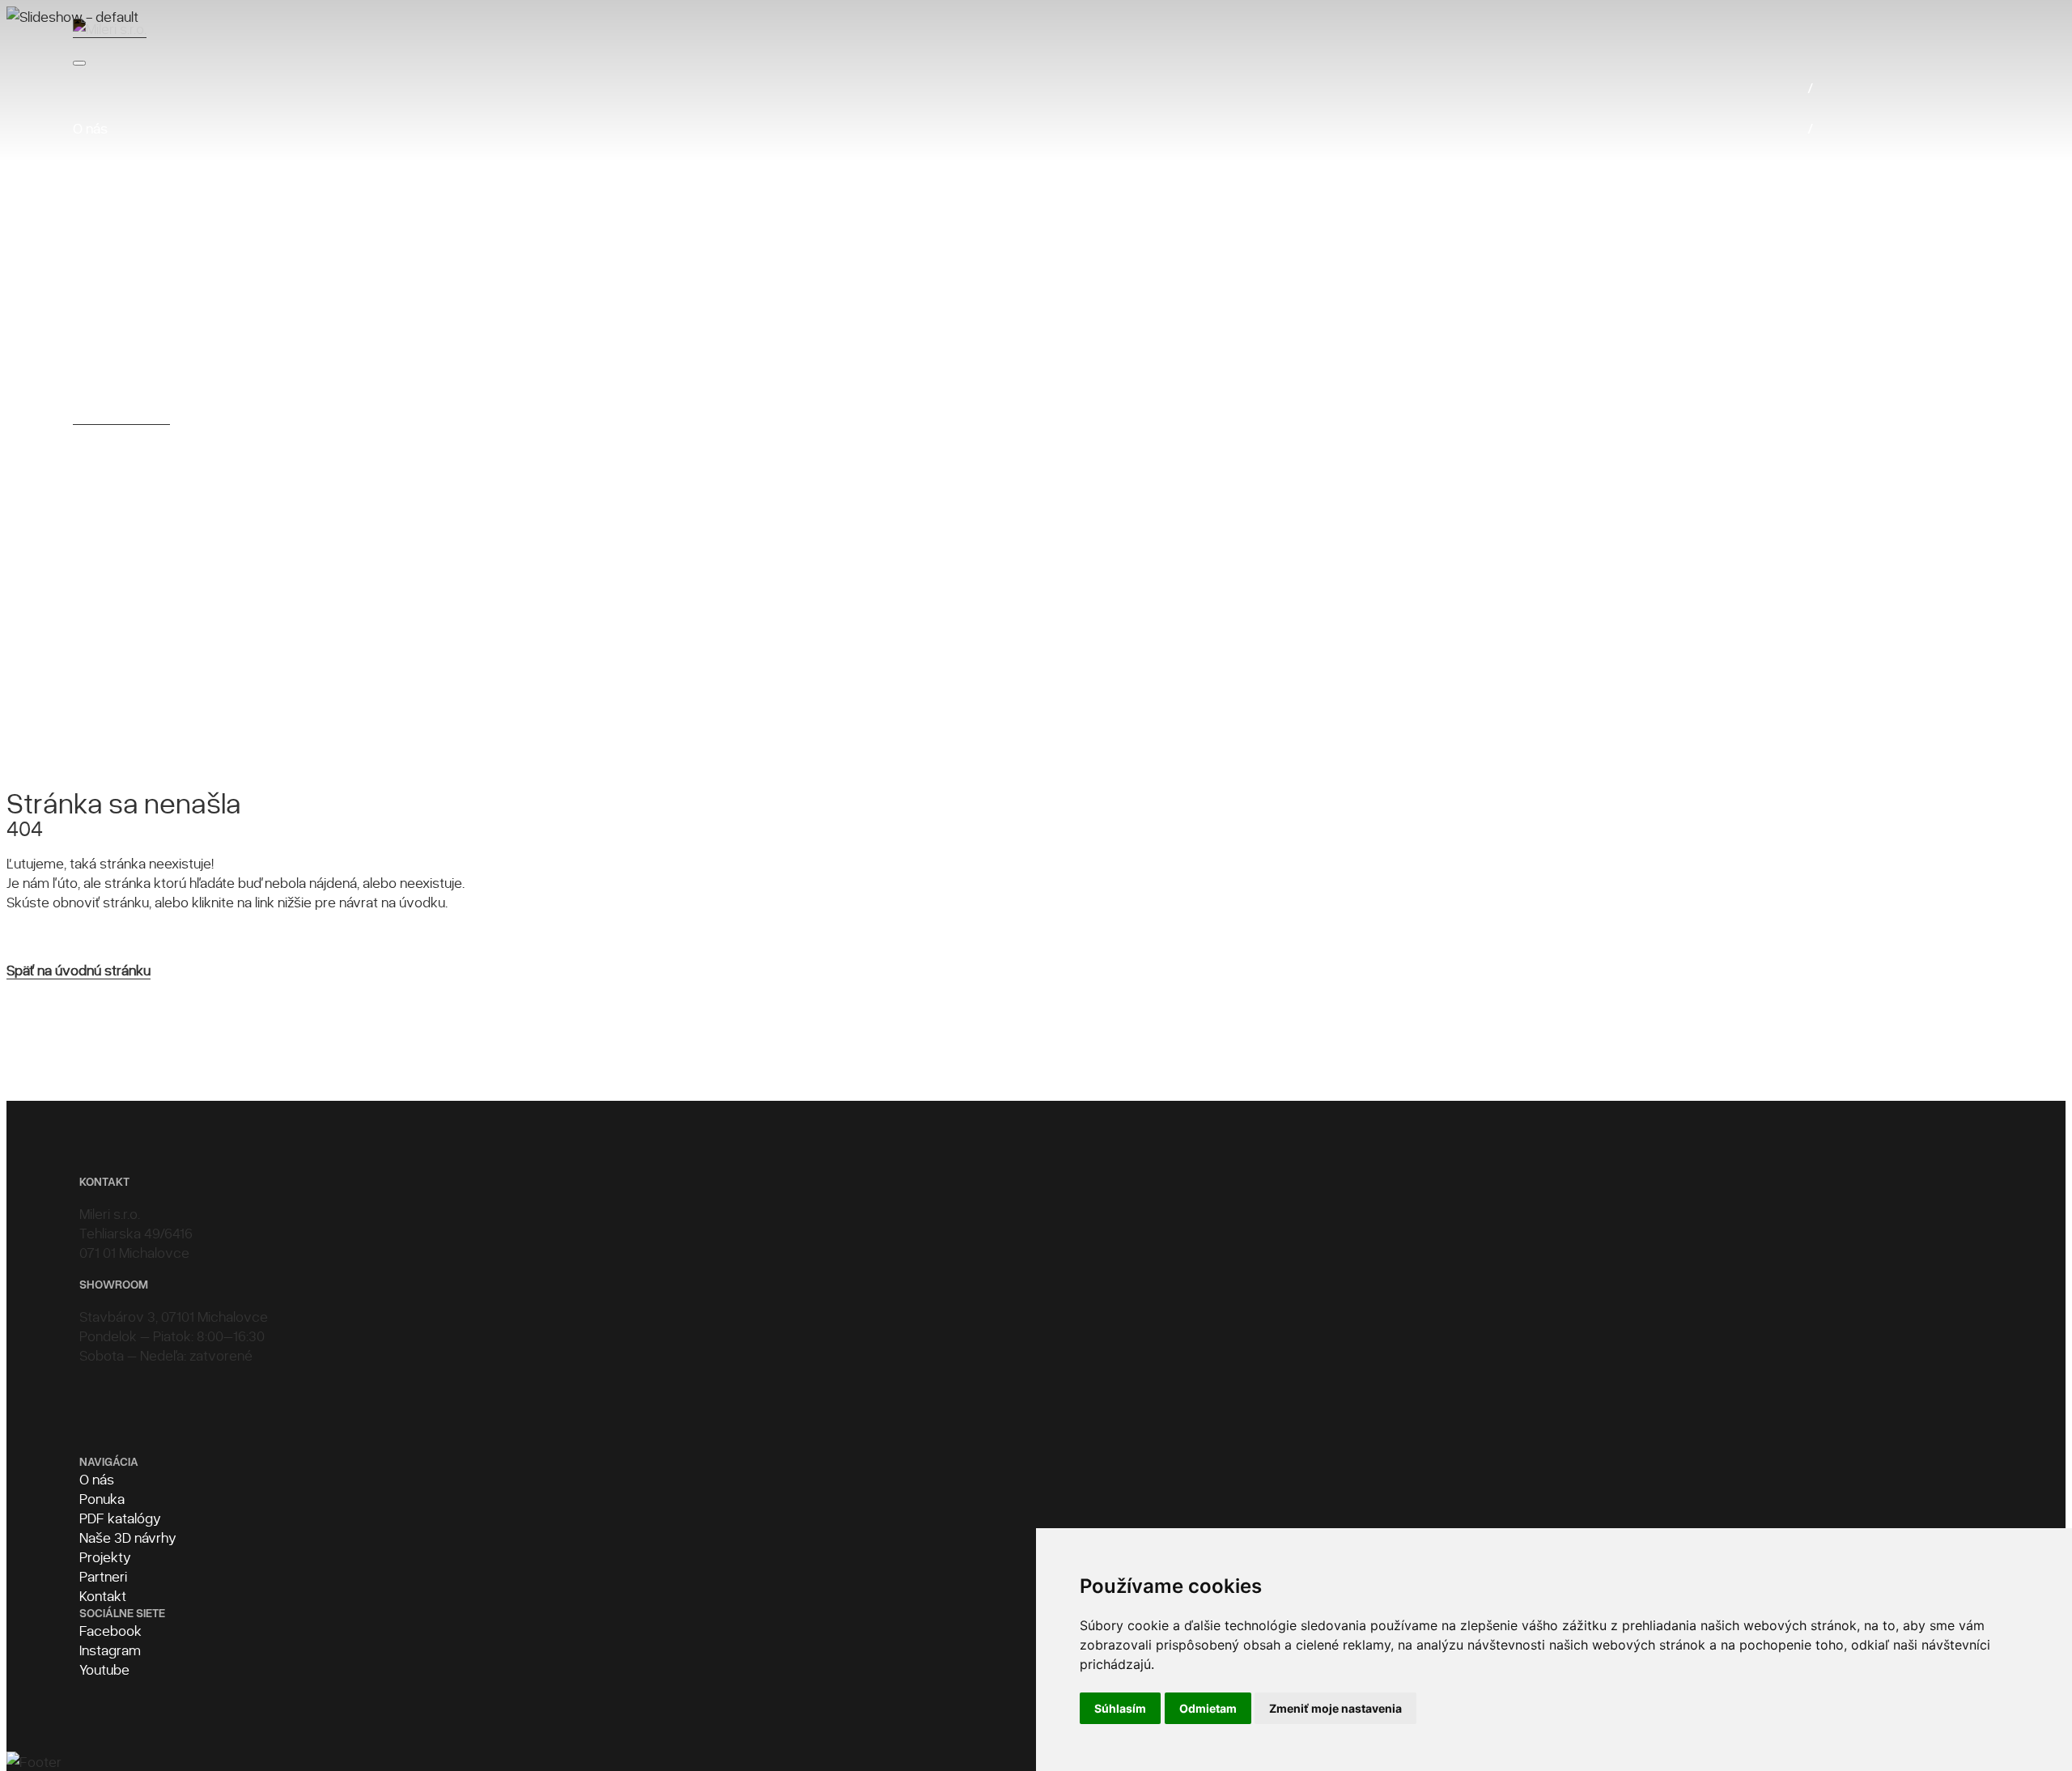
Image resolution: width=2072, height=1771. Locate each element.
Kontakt (103, 1595)
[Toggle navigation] (79, 63)
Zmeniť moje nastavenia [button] (1335, 1708)
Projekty (105, 1557)
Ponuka (102, 1498)
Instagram (110, 1650)
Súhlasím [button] (1120, 1708)
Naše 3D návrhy (128, 1537)
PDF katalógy (120, 1518)
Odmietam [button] (1208, 1708)
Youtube (104, 1669)
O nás (97, 1479)
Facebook (110, 1630)
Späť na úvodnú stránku (79, 970)
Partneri (103, 1576)
